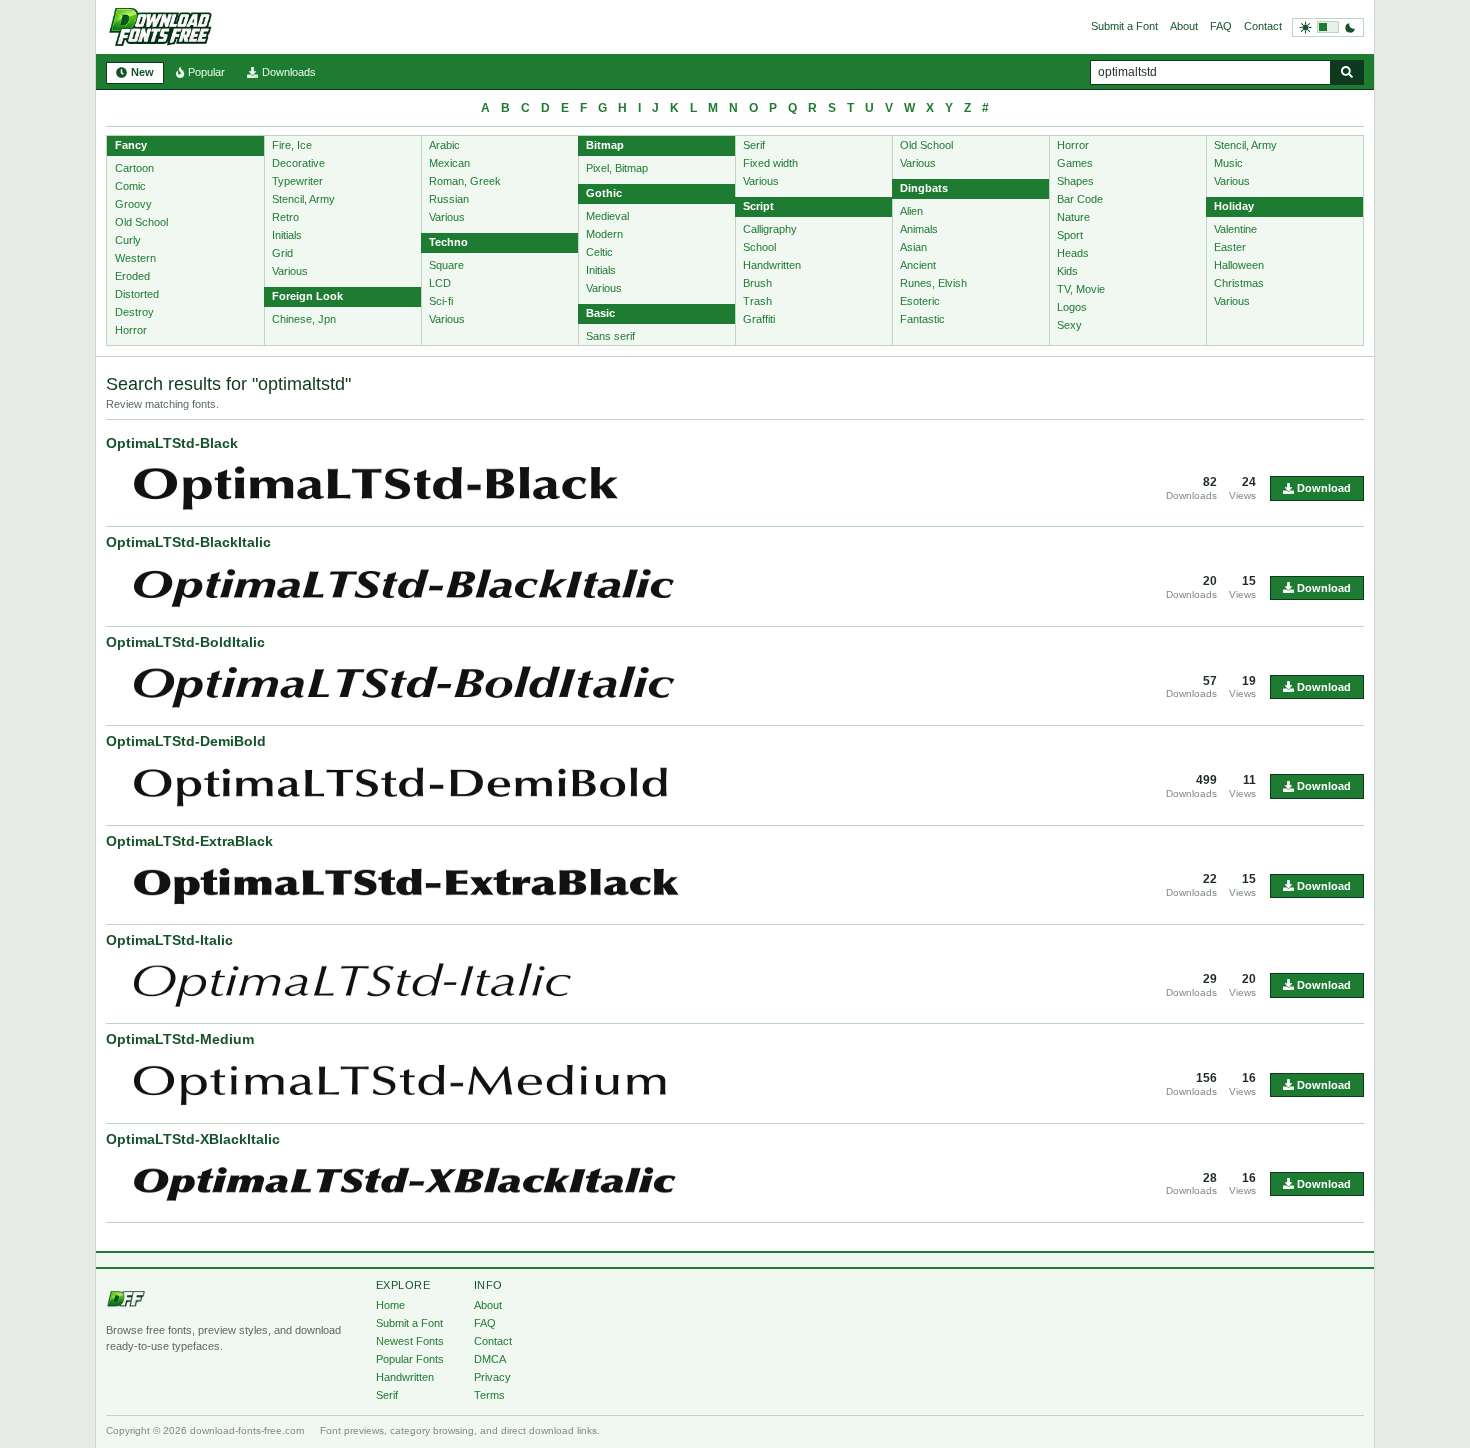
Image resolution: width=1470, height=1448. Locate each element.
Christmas (1239, 283)
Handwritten (772, 265)
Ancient (918, 265)
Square (446, 265)
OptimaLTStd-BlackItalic (188, 542)
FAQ (1221, 26)
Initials (287, 235)
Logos (1072, 307)
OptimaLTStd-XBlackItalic (193, 1139)
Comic (130, 186)
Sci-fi (441, 301)
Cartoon (134, 168)
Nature (1073, 217)
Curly (128, 240)
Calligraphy (770, 229)
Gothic (604, 193)
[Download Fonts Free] (160, 27)
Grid (282, 253)
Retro (285, 217)
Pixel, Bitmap (617, 168)
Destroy (134, 312)
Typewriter (297, 181)
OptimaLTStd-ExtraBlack (189, 841)
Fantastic (922, 319)
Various (290, 271)
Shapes (1075, 181)
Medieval (607, 216)
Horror (131, 330)
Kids (1067, 271)
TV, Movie (1081, 289)
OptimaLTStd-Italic (169, 940)
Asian (913, 247)
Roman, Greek (465, 181)
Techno (448, 242)
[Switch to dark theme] (1328, 27)
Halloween (1239, 265)
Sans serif (610, 336)
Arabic (444, 145)
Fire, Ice (292, 145)
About (1184, 26)
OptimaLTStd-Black (172, 443)
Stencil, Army (303, 199)
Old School (141, 222)
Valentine (1235, 229)
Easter (1230, 247)
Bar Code (1080, 199)
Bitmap (605, 145)
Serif (754, 145)
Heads (1073, 253)
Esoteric (920, 301)
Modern (604, 234)
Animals (919, 229)
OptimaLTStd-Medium (180, 1039)
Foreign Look (307, 296)
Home (390, 1305)
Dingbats (924, 188)
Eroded (132, 276)
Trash (757, 301)
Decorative (298, 163)
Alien (911, 211)
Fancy (131, 145)
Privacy (492, 1377)
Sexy (1069, 325)
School (759, 247)
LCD (440, 283)
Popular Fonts (410, 1359)
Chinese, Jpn (304, 319)
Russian (449, 199)
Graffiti (759, 319)
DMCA (490, 1359)
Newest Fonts (410, 1341)
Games (1075, 163)
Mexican (449, 163)
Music (1228, 163)
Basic (600, 313)
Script (758, 206)
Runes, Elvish (933, 283)
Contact (1263, 26)
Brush (757, 283)
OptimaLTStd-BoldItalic (185, 642)
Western (135, 258)
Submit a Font (1124, 26)
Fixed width (770, 163)
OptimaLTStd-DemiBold (186, 741)
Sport (1070, 235)
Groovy (133, 204)
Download (1322, 488)
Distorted (137, 294)
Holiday (1234, 206)
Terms (489, 1395)
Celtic (599, 252)
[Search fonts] (1347, 72)
